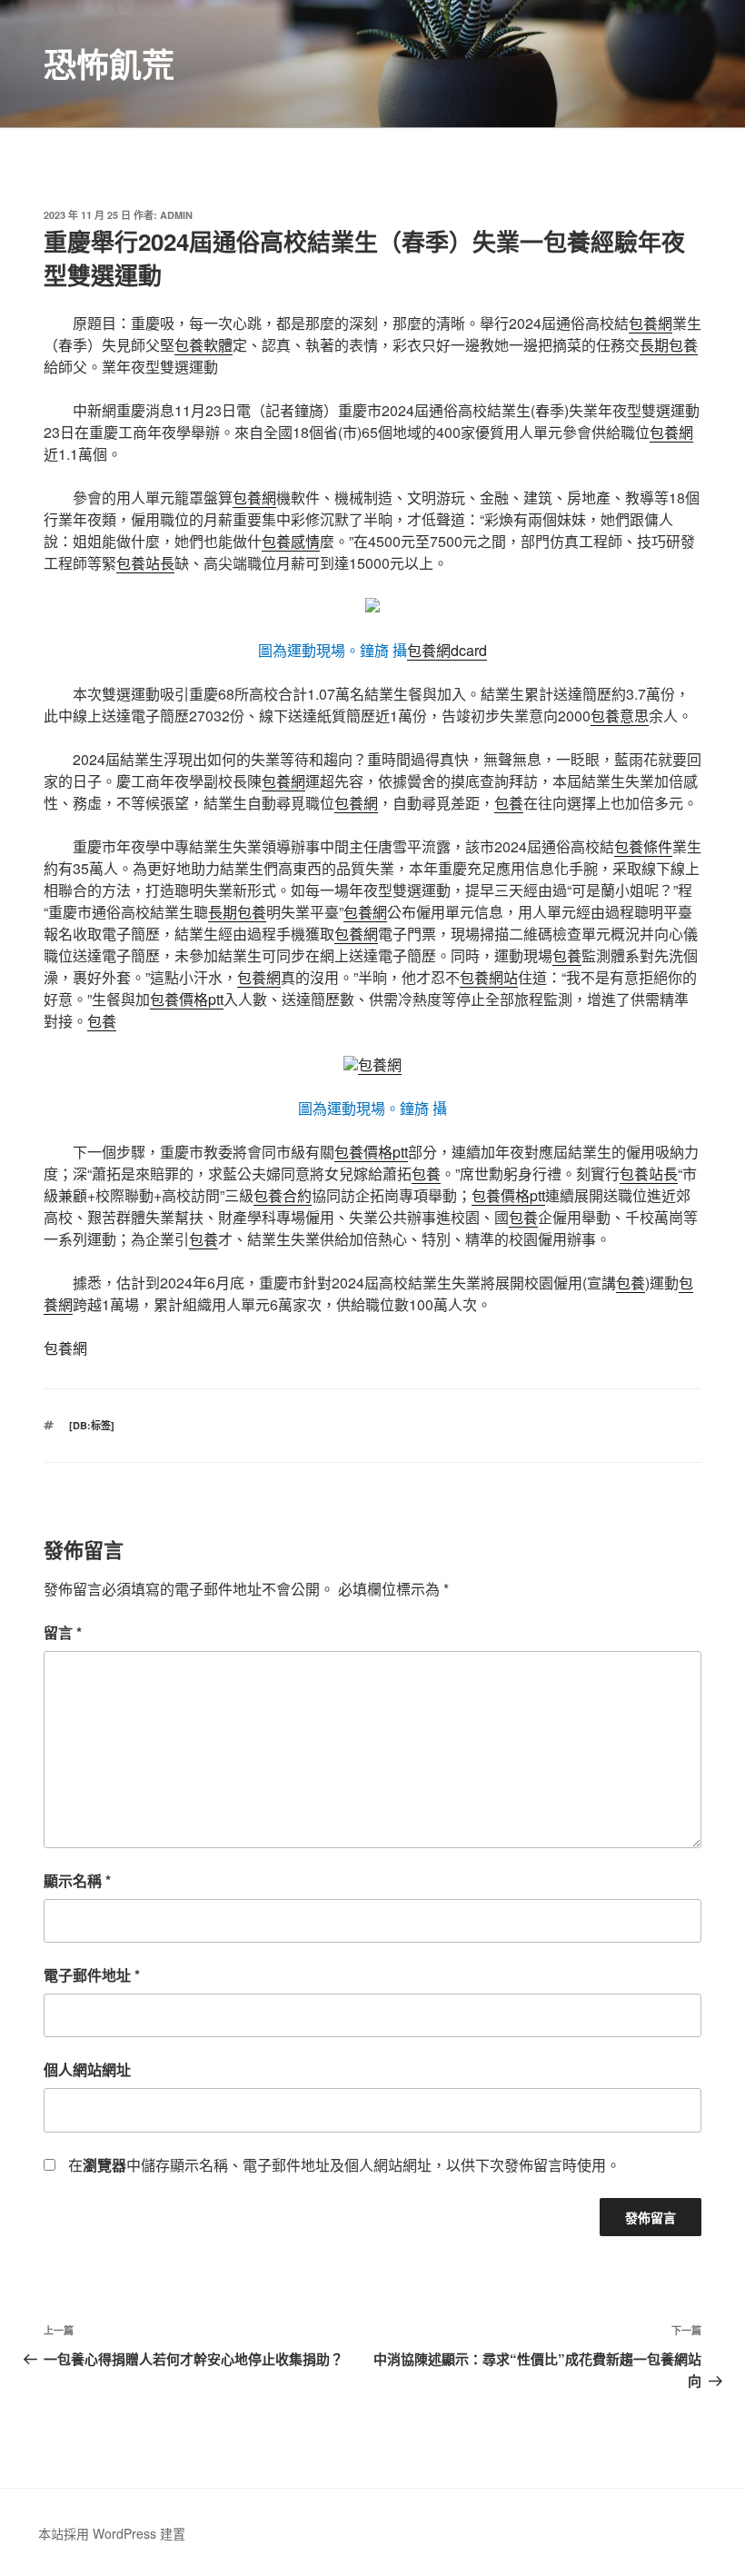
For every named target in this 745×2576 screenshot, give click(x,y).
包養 (509, 803)
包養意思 (620, 716)
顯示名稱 (77, 1880)
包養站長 (145, 563)
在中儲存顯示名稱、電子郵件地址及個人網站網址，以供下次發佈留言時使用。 (344, 2165)
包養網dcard (447, 650)
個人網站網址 (87, 2069)
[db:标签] (92, 1425)
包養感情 (291, 541)
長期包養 (669, 345)
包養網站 (489, 977)
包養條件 (643, 846)
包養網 (651, 323)
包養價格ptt (187, 999)
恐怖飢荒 (109, 64)
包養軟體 (204, 345)
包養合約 (283, 1195)
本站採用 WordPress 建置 (112, 2533)
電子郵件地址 (92, 1975)
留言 (63, 1632)
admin (176, 215)
